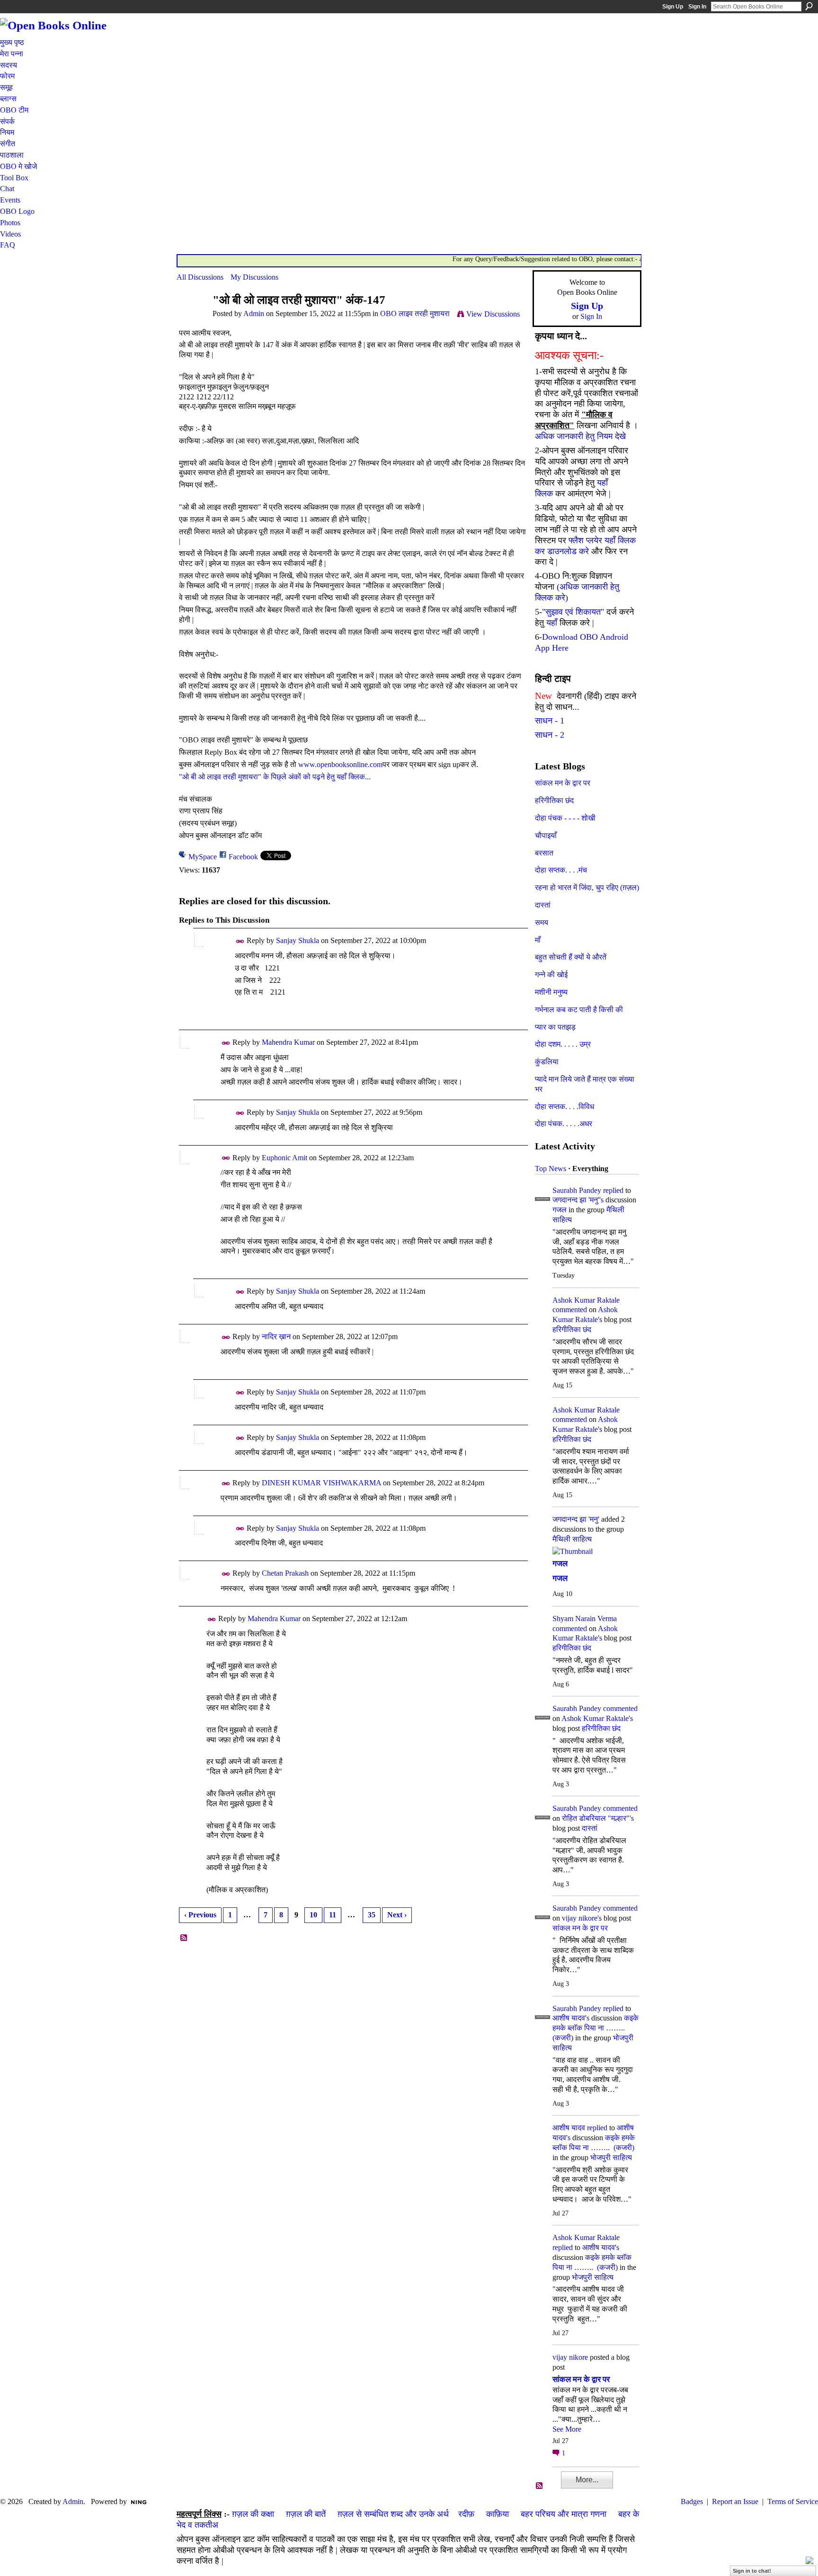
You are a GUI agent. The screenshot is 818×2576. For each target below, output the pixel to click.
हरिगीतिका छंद (554, 800)
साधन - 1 (550, 721)
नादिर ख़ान (276, 1337)
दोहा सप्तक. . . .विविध (565, 1107)
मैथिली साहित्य (572, 1539)
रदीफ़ (466, 2514)
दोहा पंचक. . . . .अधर (564, 1124)
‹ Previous (200, 1915)
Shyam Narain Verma (585, 1619)
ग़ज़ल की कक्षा (253, 2514)
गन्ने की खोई (551, 975)
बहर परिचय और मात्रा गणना (564, 2514)
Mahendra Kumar (288, 1042)
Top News (551, 1169)
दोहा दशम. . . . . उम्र (563, 1044)
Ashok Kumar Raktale (586, 1300)
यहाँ (552, 623)
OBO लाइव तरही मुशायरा (415, 313)
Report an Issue (735, 2501)
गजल (560, 1210)
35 (372, 1915)
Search (809, 6)
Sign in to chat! (752, 2571)
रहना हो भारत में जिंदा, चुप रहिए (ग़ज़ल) (587, 887)
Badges (692, 2501)
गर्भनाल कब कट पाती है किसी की (579, 1010)
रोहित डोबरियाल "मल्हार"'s (598, 1818)
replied (613, 1190)
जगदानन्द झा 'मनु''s (578, 1200)
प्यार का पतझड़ (555, 1027)
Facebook (243, 857)
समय (542, 922)
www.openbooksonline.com (340, 764)
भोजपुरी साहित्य (611, 2157)
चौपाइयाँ (546, 835)
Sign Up (673, 7)
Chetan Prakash (285, 1573)
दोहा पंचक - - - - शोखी (565, 818)
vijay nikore (570, 2357)
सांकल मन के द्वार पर (563, 783)
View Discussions (493, 314)
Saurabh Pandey (577, 1190)
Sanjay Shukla (298, 940)
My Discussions (254, 277)
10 (313, 1915)
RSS (184, 1938)
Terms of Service (793, 2501)
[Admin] (192, 318)
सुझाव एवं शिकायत (573, 612)
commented (570, 1310)
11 (333, 1915)
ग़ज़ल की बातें (306, 2514)
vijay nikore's (582, 1918)
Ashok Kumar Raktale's (597, 1718)
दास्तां (543, 905)
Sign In (697, 7)
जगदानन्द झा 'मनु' (576, 1519)
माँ (538, 940)
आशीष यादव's (571, 2018)
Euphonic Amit (285, 1158)
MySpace (203, 857)
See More (567, 2429)
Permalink (240, 941)
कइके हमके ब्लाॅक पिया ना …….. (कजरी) (596, 2028)
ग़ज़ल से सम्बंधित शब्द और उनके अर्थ (393, 2514)
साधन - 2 (550, 735)
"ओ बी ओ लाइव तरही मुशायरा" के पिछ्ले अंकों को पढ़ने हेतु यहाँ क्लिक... (275, 777)
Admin (254, 313)
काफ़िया (498, 2514)
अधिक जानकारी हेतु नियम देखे (580, 436)
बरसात (544, 853)
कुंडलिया (547, 1062)
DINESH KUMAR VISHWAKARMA (321, 1483)
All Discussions (200, 277)
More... (587, 2480)
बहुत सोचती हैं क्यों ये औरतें (571, 957)
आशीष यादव (569, 2128)
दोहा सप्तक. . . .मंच (561, 870)
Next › (397, 1915)
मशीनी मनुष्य (551, 992)
